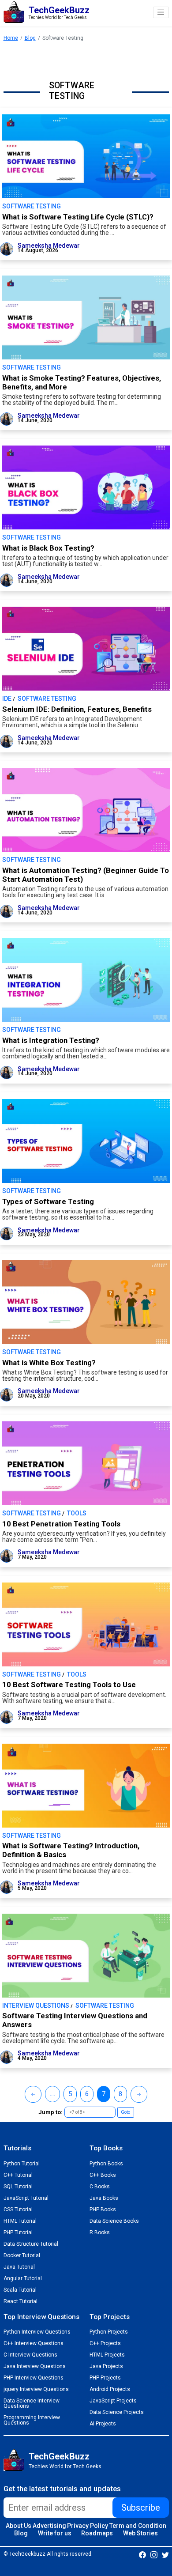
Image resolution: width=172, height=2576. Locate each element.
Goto (125, 2112)
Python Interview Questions (37, 2332)
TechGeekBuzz (59, 2456)
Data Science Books (114, 2221)
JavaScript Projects (113, 2401)
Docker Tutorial (22, 2255)
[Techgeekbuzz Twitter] (165, 2554)
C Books (100, 2187)
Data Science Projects (117, 2412)
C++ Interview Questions (34, 2343)
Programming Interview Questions (32, 2420)
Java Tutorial (19, 2267)
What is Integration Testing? (51, 1040)
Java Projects (106, 2366)
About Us (19, 2526)
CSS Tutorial (18, 2210)
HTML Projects (107, 2355)
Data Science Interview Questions (32, 2403)
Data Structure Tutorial (31, 2244)
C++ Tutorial (18, 2175)
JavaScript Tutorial (26, 2198)
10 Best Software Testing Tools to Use (69, 1685)
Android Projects (110, 2389)
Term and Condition (138, 2526)
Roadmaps (97, 2533)
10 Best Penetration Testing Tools (61, 1524)
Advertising (49, 2526)
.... (52, 2094)
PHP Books (103, 2210)
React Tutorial (21, 2301)
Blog (30, 38)
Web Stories (140, 2533)
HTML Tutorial (20, 2221)
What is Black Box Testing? (48, 548)
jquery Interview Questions (36, 2389)
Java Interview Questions (35, 2366)
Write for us (55, 2533)
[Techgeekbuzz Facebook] (142, 2554)
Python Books (106, 2164)
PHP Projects (105, 2378)
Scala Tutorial (20, 2290)
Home (11, 38)
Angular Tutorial (23, 2278)
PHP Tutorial (18, 2232)
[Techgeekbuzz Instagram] (154, 2554)
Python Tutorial (22, 2164)
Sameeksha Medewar (49, 246)
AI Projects (103, 2424)
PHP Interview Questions (34, 2378)
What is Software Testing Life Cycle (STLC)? (78, 217)
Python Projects (109, 2332)
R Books (100, 2232)
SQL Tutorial (18, 2187)
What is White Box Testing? (49, 1363)
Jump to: (50, 2112)
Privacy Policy (88, 2526)
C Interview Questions (30, 2355)
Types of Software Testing (48, 1201)
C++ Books (103, 2175)
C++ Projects (105, 2343)
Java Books (104, 2198)
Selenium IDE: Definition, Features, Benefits (77, 709)
